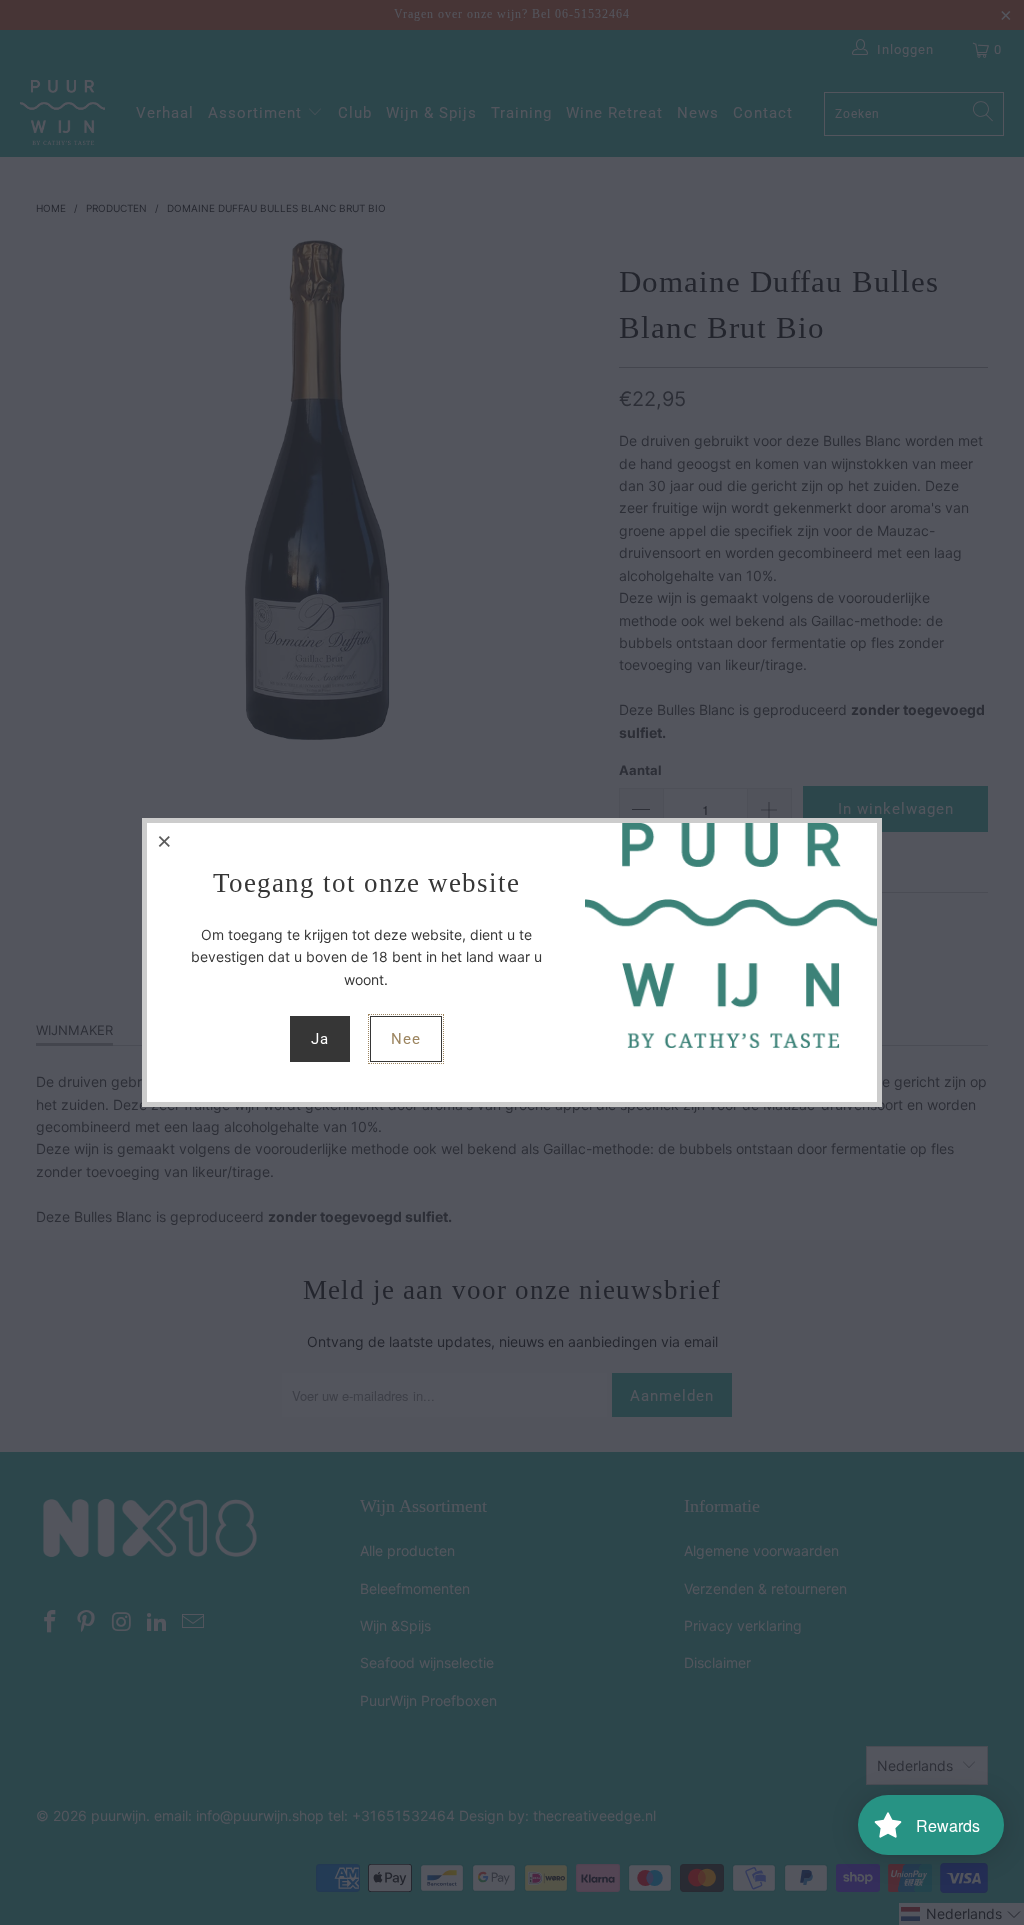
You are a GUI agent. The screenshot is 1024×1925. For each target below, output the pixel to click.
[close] (165, 841)
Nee (406, 1039)
